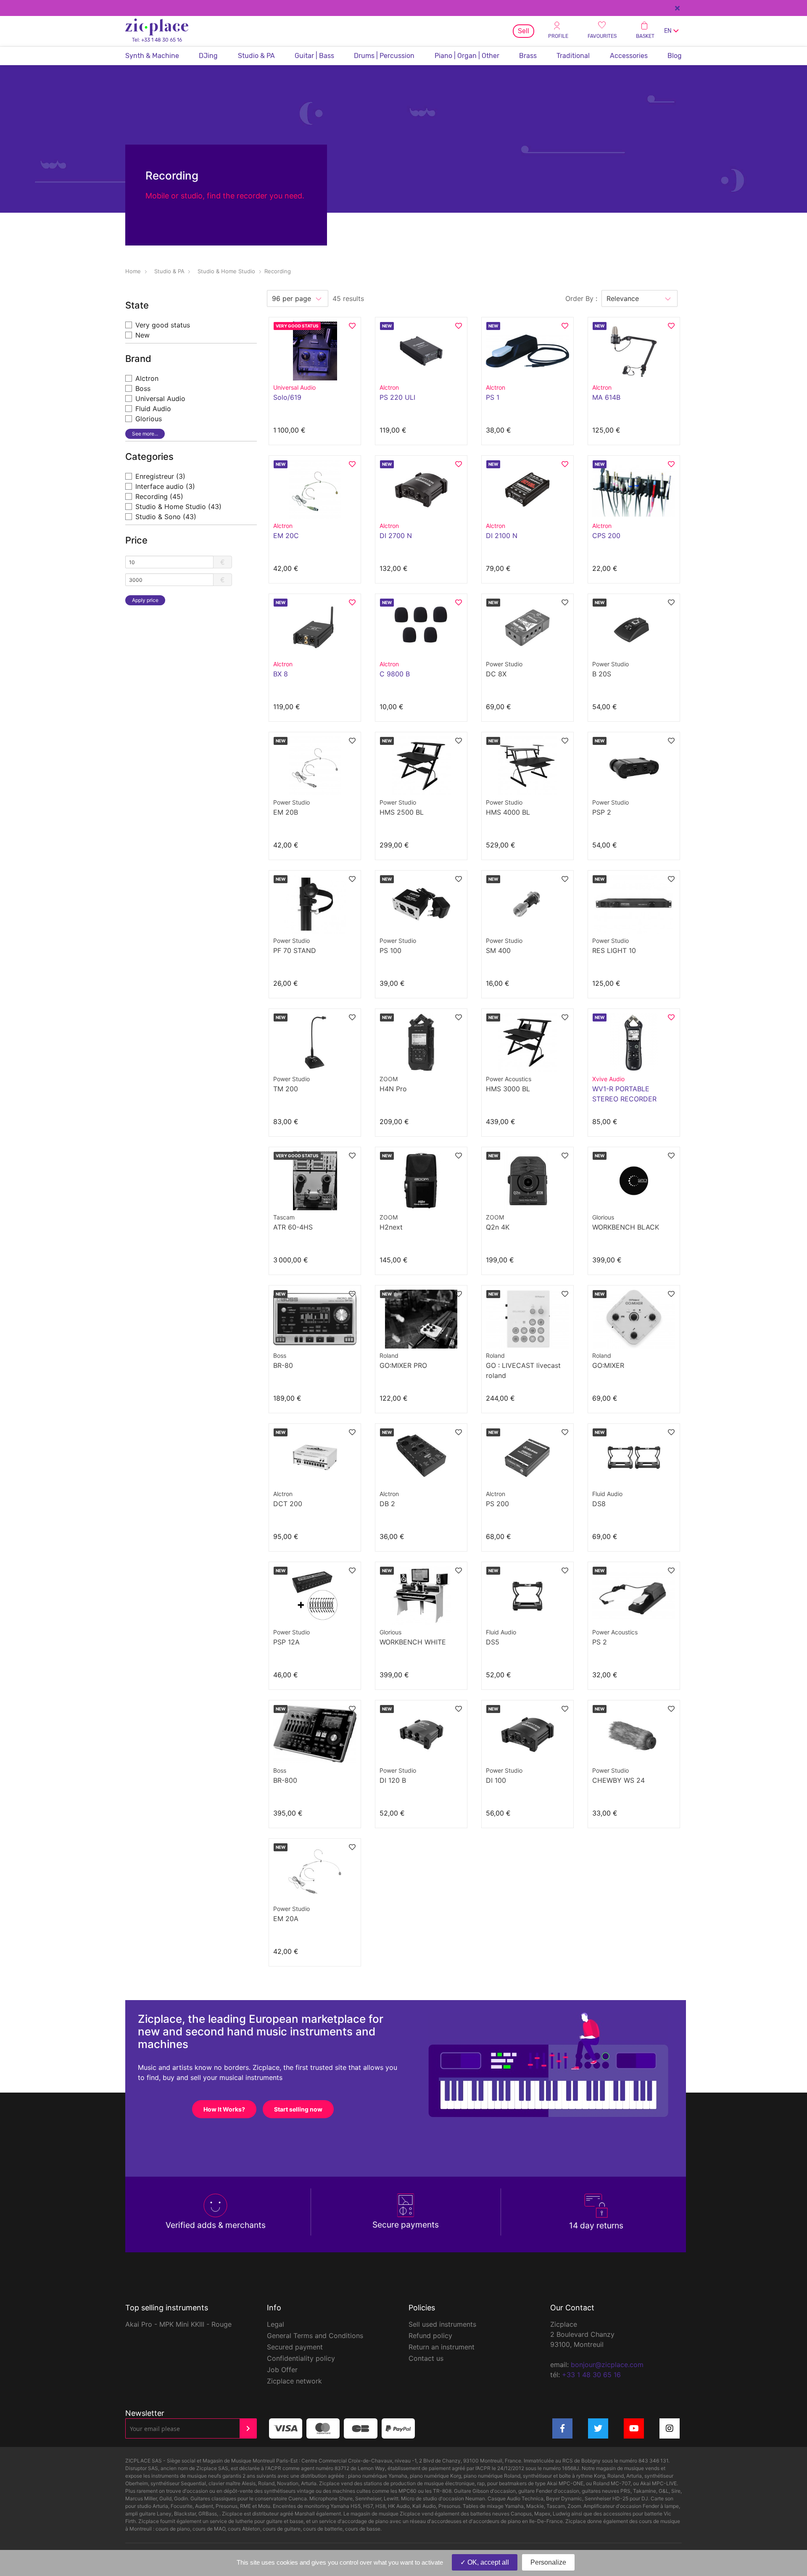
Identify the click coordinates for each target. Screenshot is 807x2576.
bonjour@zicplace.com (607, 2365)
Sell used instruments (442, 2324)
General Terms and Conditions (315, 2336)
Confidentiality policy (301, 2358)
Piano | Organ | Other (467, 56)
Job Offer (282, 2370)
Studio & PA (256, 56)
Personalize (548, 2562)
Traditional (573, 56)
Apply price (145, 600)
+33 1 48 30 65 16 (591, 2375)
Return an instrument (442, 2347)
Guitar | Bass (314, 56)
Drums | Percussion (384, 56)
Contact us (426, 2358)
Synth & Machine (152, 56)
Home (133, 271)
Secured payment (295, 2347)
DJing (208, 56)
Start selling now (298, 2109)
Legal (276, 2324)
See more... (145, 434)
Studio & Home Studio (226, 271)
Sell (523, 31)
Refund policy (430, 2336)
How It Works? (224, 2109)
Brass (528, 56)
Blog (675, 56)
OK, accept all (487, 2562)
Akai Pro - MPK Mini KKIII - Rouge (178, 2324)
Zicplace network (294, 2381)
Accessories (629, 56)
